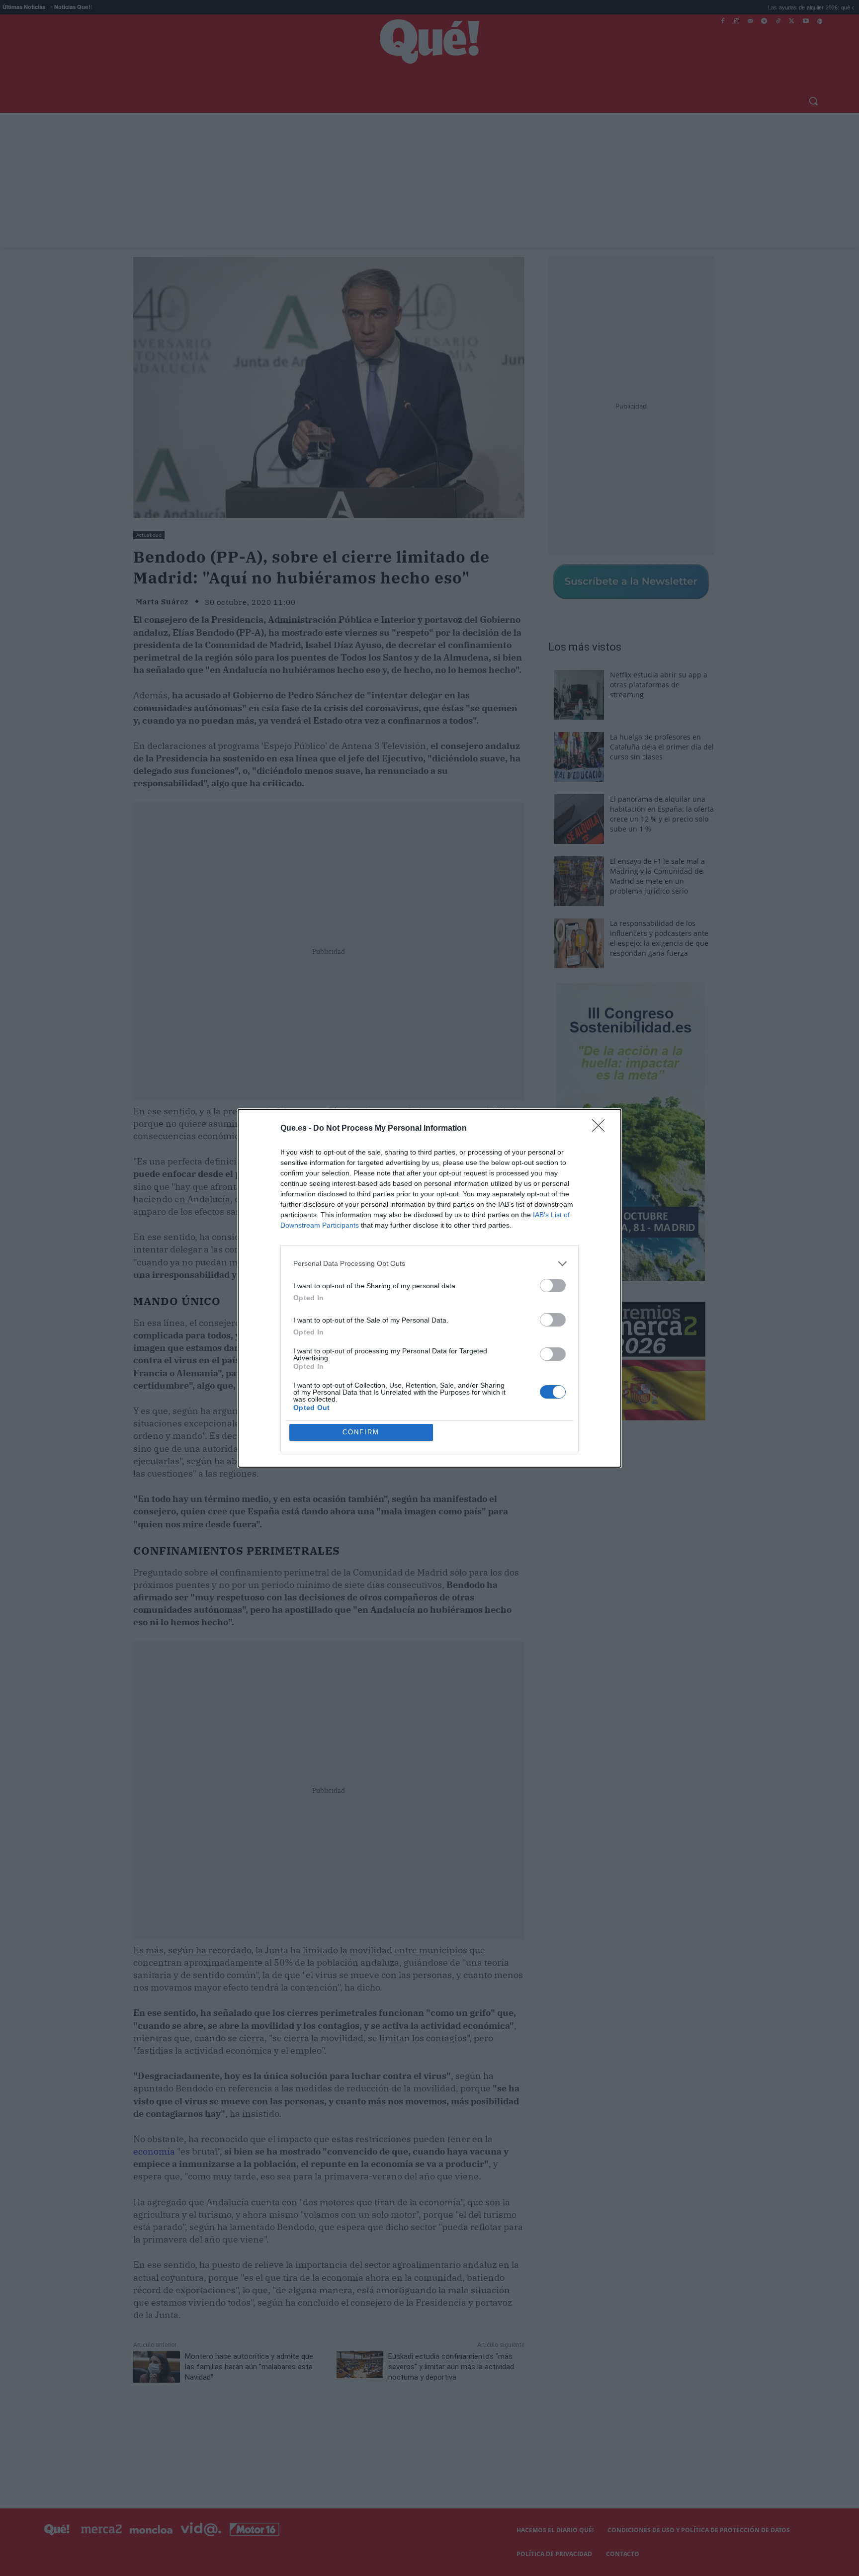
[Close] (601, 1129)
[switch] (553, 1286)
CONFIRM (361, 1432)
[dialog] (429, 1288)
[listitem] (429, 1264)
